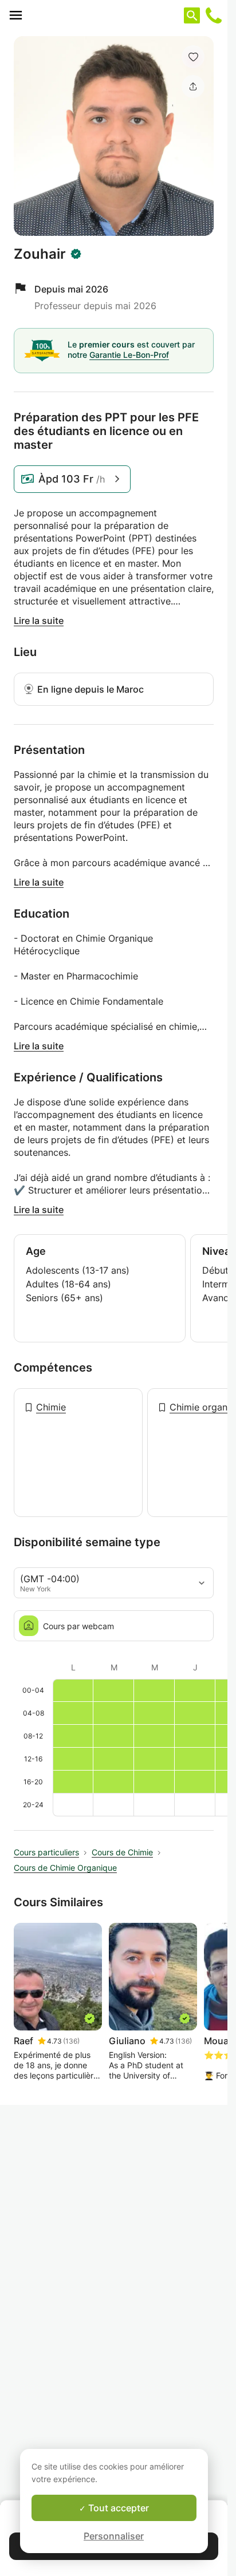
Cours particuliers (46, 1852)
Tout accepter (117, 2508)
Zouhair (40, 254)
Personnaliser (114, 2536)
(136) (71, 2041)
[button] (193, 57)
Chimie (51, 1407)
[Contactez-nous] (214, 15)
